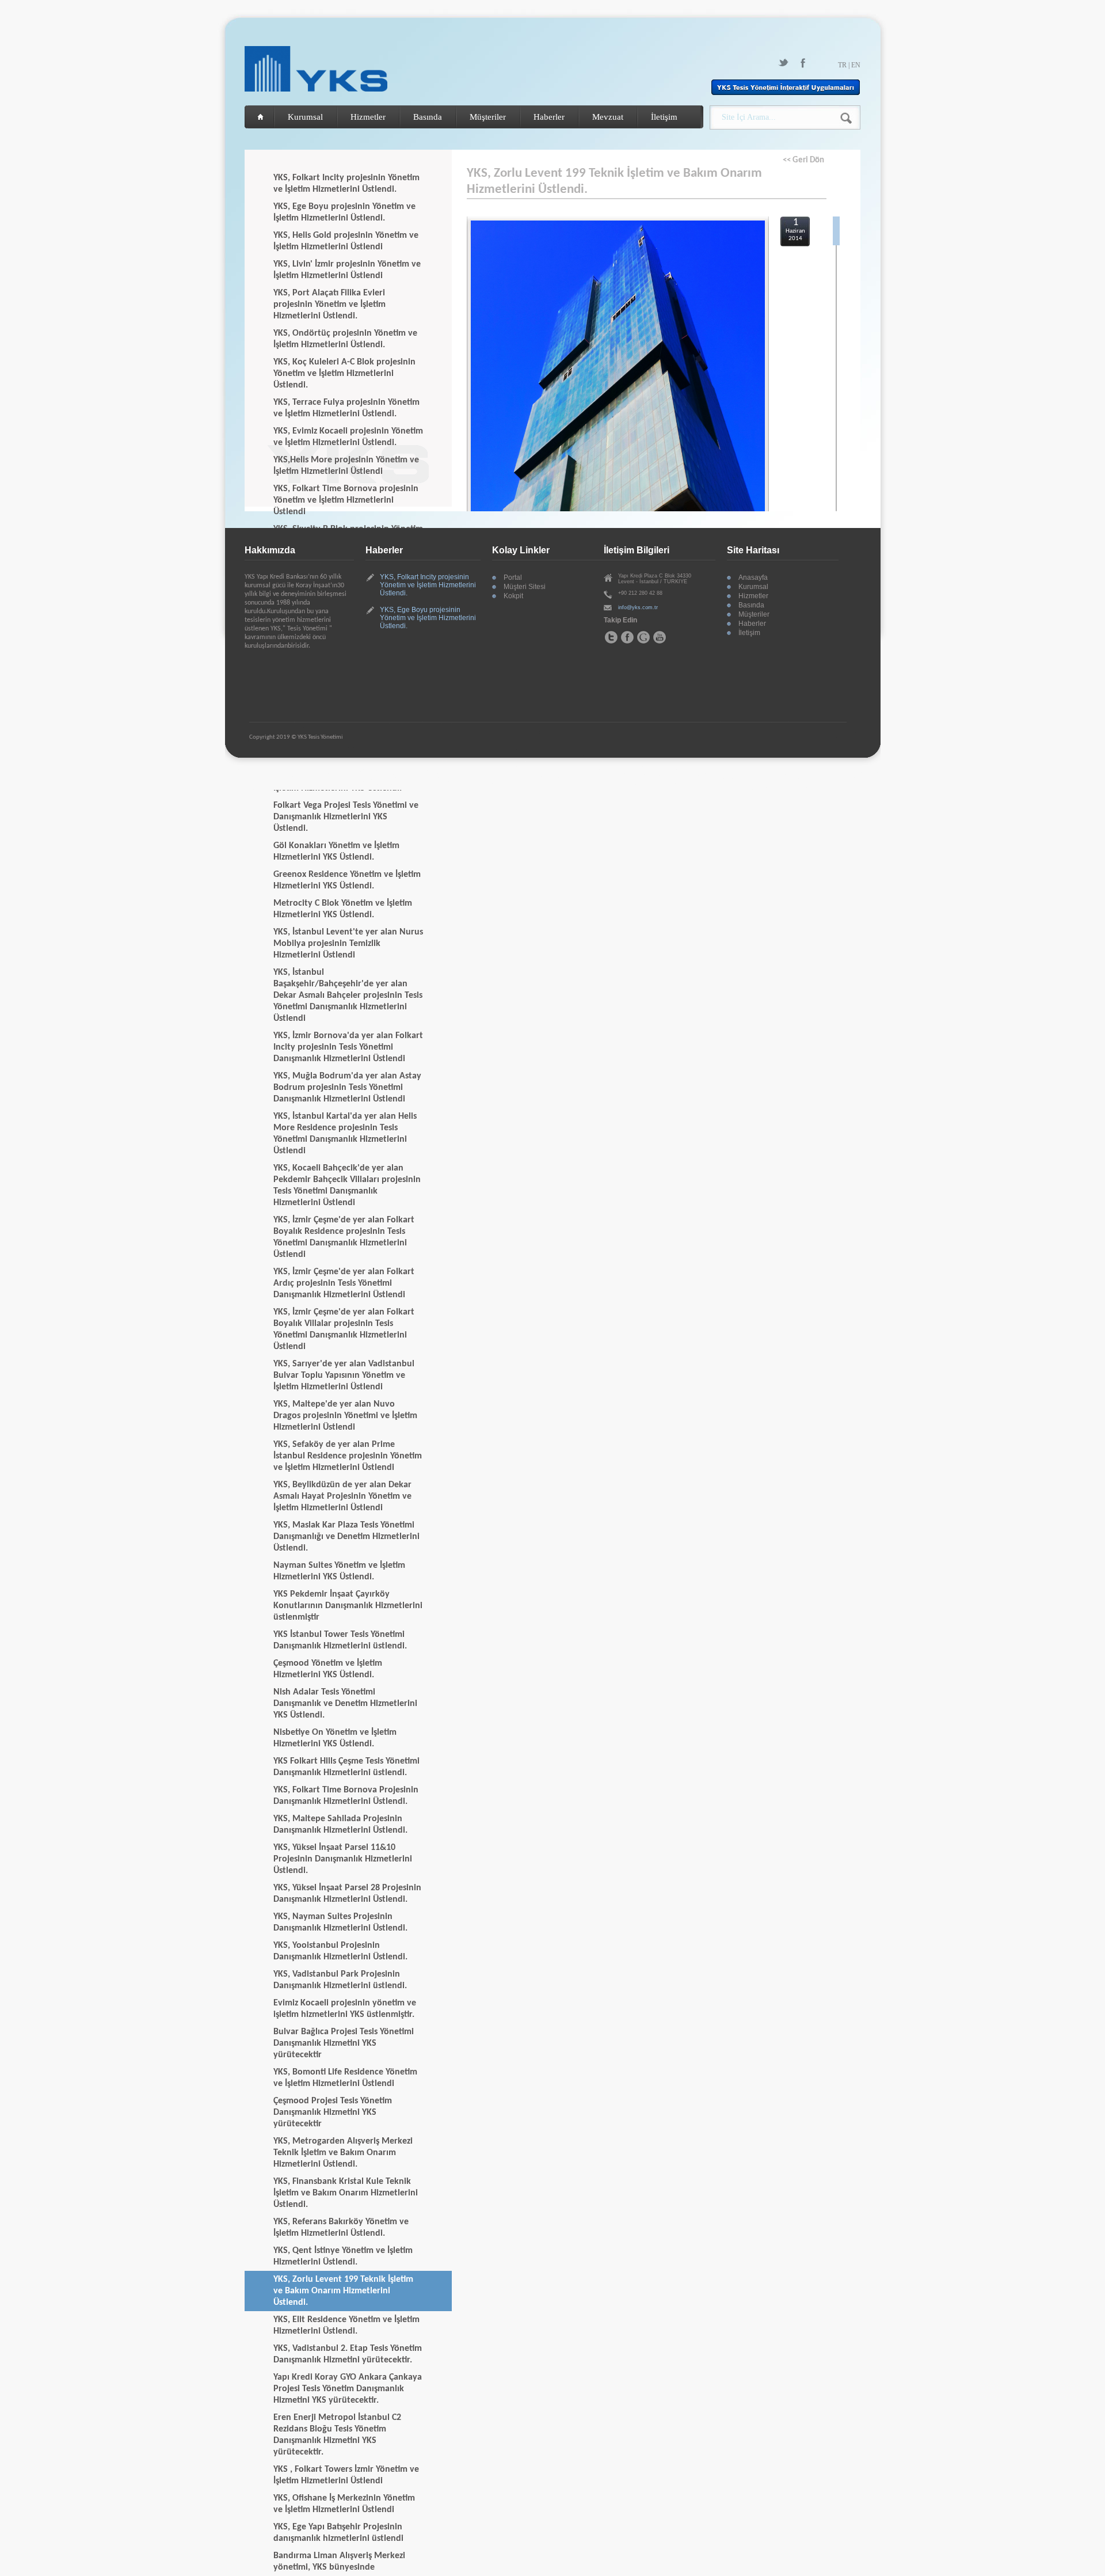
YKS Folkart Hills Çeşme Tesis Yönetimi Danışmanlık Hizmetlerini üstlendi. (346, 1767)
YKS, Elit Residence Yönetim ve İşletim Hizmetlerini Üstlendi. (346, 2326)
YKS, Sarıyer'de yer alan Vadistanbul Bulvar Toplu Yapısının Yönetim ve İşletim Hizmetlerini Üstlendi (344, 1376)
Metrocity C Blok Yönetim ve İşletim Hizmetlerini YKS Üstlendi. (343, 909)
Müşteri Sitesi (525, 587)
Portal (513, 577)
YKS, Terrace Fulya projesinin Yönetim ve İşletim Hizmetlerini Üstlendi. (346, 408)
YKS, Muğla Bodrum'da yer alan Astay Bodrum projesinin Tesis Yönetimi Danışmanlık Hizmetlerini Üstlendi (347, 1088)
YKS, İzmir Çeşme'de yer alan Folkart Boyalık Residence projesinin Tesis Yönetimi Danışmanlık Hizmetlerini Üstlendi (344, 1237)
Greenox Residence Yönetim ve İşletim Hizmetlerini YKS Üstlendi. (347, 880)
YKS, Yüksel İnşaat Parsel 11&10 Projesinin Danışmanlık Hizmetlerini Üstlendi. (343, 1859)
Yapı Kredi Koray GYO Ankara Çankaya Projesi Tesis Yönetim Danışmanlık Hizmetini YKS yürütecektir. (348, 2389)
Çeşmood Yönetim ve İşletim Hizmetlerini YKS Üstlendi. (328, 1669)
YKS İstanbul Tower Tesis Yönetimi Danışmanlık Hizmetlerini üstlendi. (340, 1640)
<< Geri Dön (803, 160)
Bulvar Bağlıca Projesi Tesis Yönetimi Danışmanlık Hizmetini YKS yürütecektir (344, 2043)
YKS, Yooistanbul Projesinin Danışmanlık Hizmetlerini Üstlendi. (340, 1951)
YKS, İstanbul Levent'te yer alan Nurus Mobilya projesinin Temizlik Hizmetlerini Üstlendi (348, 944)
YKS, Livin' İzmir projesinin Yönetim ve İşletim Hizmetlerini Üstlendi (347, 270)
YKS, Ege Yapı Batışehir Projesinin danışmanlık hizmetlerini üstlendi (338, 2533)
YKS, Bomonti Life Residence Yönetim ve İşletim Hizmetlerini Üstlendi (345, 2078)
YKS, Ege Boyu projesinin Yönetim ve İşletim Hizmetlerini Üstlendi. (344, 212)
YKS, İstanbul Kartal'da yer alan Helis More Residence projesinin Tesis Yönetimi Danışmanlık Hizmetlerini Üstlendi (345, 1134)
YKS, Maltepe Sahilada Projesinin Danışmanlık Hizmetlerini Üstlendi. (340, 1825)
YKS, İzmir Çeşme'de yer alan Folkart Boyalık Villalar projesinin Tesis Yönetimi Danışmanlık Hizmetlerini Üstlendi (344, 1329)
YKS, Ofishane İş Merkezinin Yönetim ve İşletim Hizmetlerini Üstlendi (344, 2504)
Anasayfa (753, 577)
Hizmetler (368, 117)
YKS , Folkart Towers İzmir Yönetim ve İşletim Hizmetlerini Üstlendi (346, 2475)
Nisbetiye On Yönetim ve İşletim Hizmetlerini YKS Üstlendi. (335, 1738)
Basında (428, 117)
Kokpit (513, 596)
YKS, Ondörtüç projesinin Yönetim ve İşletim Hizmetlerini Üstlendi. (345, 339)
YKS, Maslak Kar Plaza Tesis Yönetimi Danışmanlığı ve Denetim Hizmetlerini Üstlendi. (346, 1537)
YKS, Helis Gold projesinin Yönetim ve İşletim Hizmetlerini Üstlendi (346, 241)
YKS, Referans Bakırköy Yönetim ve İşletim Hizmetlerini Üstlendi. (341, 2228)
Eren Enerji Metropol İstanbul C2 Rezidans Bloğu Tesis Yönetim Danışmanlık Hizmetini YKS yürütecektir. (337, 2435)
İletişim (664, 117)
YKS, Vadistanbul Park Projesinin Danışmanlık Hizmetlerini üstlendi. (340, 1980)
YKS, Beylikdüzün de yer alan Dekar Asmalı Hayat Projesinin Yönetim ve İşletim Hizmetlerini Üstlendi (342, 1496)
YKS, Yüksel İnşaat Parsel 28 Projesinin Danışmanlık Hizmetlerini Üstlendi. (347, 1894)
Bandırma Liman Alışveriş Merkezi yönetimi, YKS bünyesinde (339, 2562)
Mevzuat (608, 117)
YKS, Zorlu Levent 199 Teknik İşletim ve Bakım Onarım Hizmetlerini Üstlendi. (343, 2291)
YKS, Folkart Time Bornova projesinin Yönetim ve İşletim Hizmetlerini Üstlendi (346, 500)
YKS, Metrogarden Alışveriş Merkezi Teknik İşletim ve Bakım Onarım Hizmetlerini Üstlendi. (343, 2153)
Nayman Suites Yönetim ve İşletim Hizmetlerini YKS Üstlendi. (339, 1571)
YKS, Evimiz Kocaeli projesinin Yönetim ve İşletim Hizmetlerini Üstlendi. (348, 437)
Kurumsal (305, 117)
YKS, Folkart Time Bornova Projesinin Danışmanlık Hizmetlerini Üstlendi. (346, 1796)
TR (842, 65)
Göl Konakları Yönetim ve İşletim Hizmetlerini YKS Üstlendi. (336, 852)
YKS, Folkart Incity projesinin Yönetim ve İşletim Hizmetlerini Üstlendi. (346, 184)
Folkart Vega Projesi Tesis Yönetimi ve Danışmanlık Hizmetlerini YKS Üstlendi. (346, 817)
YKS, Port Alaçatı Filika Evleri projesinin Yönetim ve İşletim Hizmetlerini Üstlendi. (329, 305)
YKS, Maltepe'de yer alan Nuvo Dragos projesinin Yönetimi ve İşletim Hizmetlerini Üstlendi (345, 1416)
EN (856, 65)
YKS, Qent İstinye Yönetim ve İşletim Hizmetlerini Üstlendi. (343, 2256)
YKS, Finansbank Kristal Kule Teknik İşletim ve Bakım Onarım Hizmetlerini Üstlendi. (346, 2193)
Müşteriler (488, 117)
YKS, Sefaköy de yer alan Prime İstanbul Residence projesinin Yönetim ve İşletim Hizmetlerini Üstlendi (348, 1456)
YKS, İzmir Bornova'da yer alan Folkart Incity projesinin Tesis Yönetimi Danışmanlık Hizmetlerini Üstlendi (348, 1047)
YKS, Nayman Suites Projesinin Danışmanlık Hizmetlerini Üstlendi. (340, 1922)
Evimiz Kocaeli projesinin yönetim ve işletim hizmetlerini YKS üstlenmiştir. (345, 2009)
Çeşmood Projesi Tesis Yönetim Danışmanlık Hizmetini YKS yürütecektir (333, 2113)
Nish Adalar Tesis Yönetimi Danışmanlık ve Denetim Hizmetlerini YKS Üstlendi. (345, 1704)
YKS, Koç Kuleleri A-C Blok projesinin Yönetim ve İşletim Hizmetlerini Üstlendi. (344, 374)
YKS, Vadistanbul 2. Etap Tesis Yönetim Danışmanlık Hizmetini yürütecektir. (348, 2354)
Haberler (549, 117)
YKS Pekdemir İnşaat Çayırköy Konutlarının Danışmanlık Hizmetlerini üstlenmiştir (348, 1606)
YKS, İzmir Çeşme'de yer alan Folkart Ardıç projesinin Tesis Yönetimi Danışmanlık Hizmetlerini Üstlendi (344, 1283)
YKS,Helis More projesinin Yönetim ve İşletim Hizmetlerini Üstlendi (346, 466)
